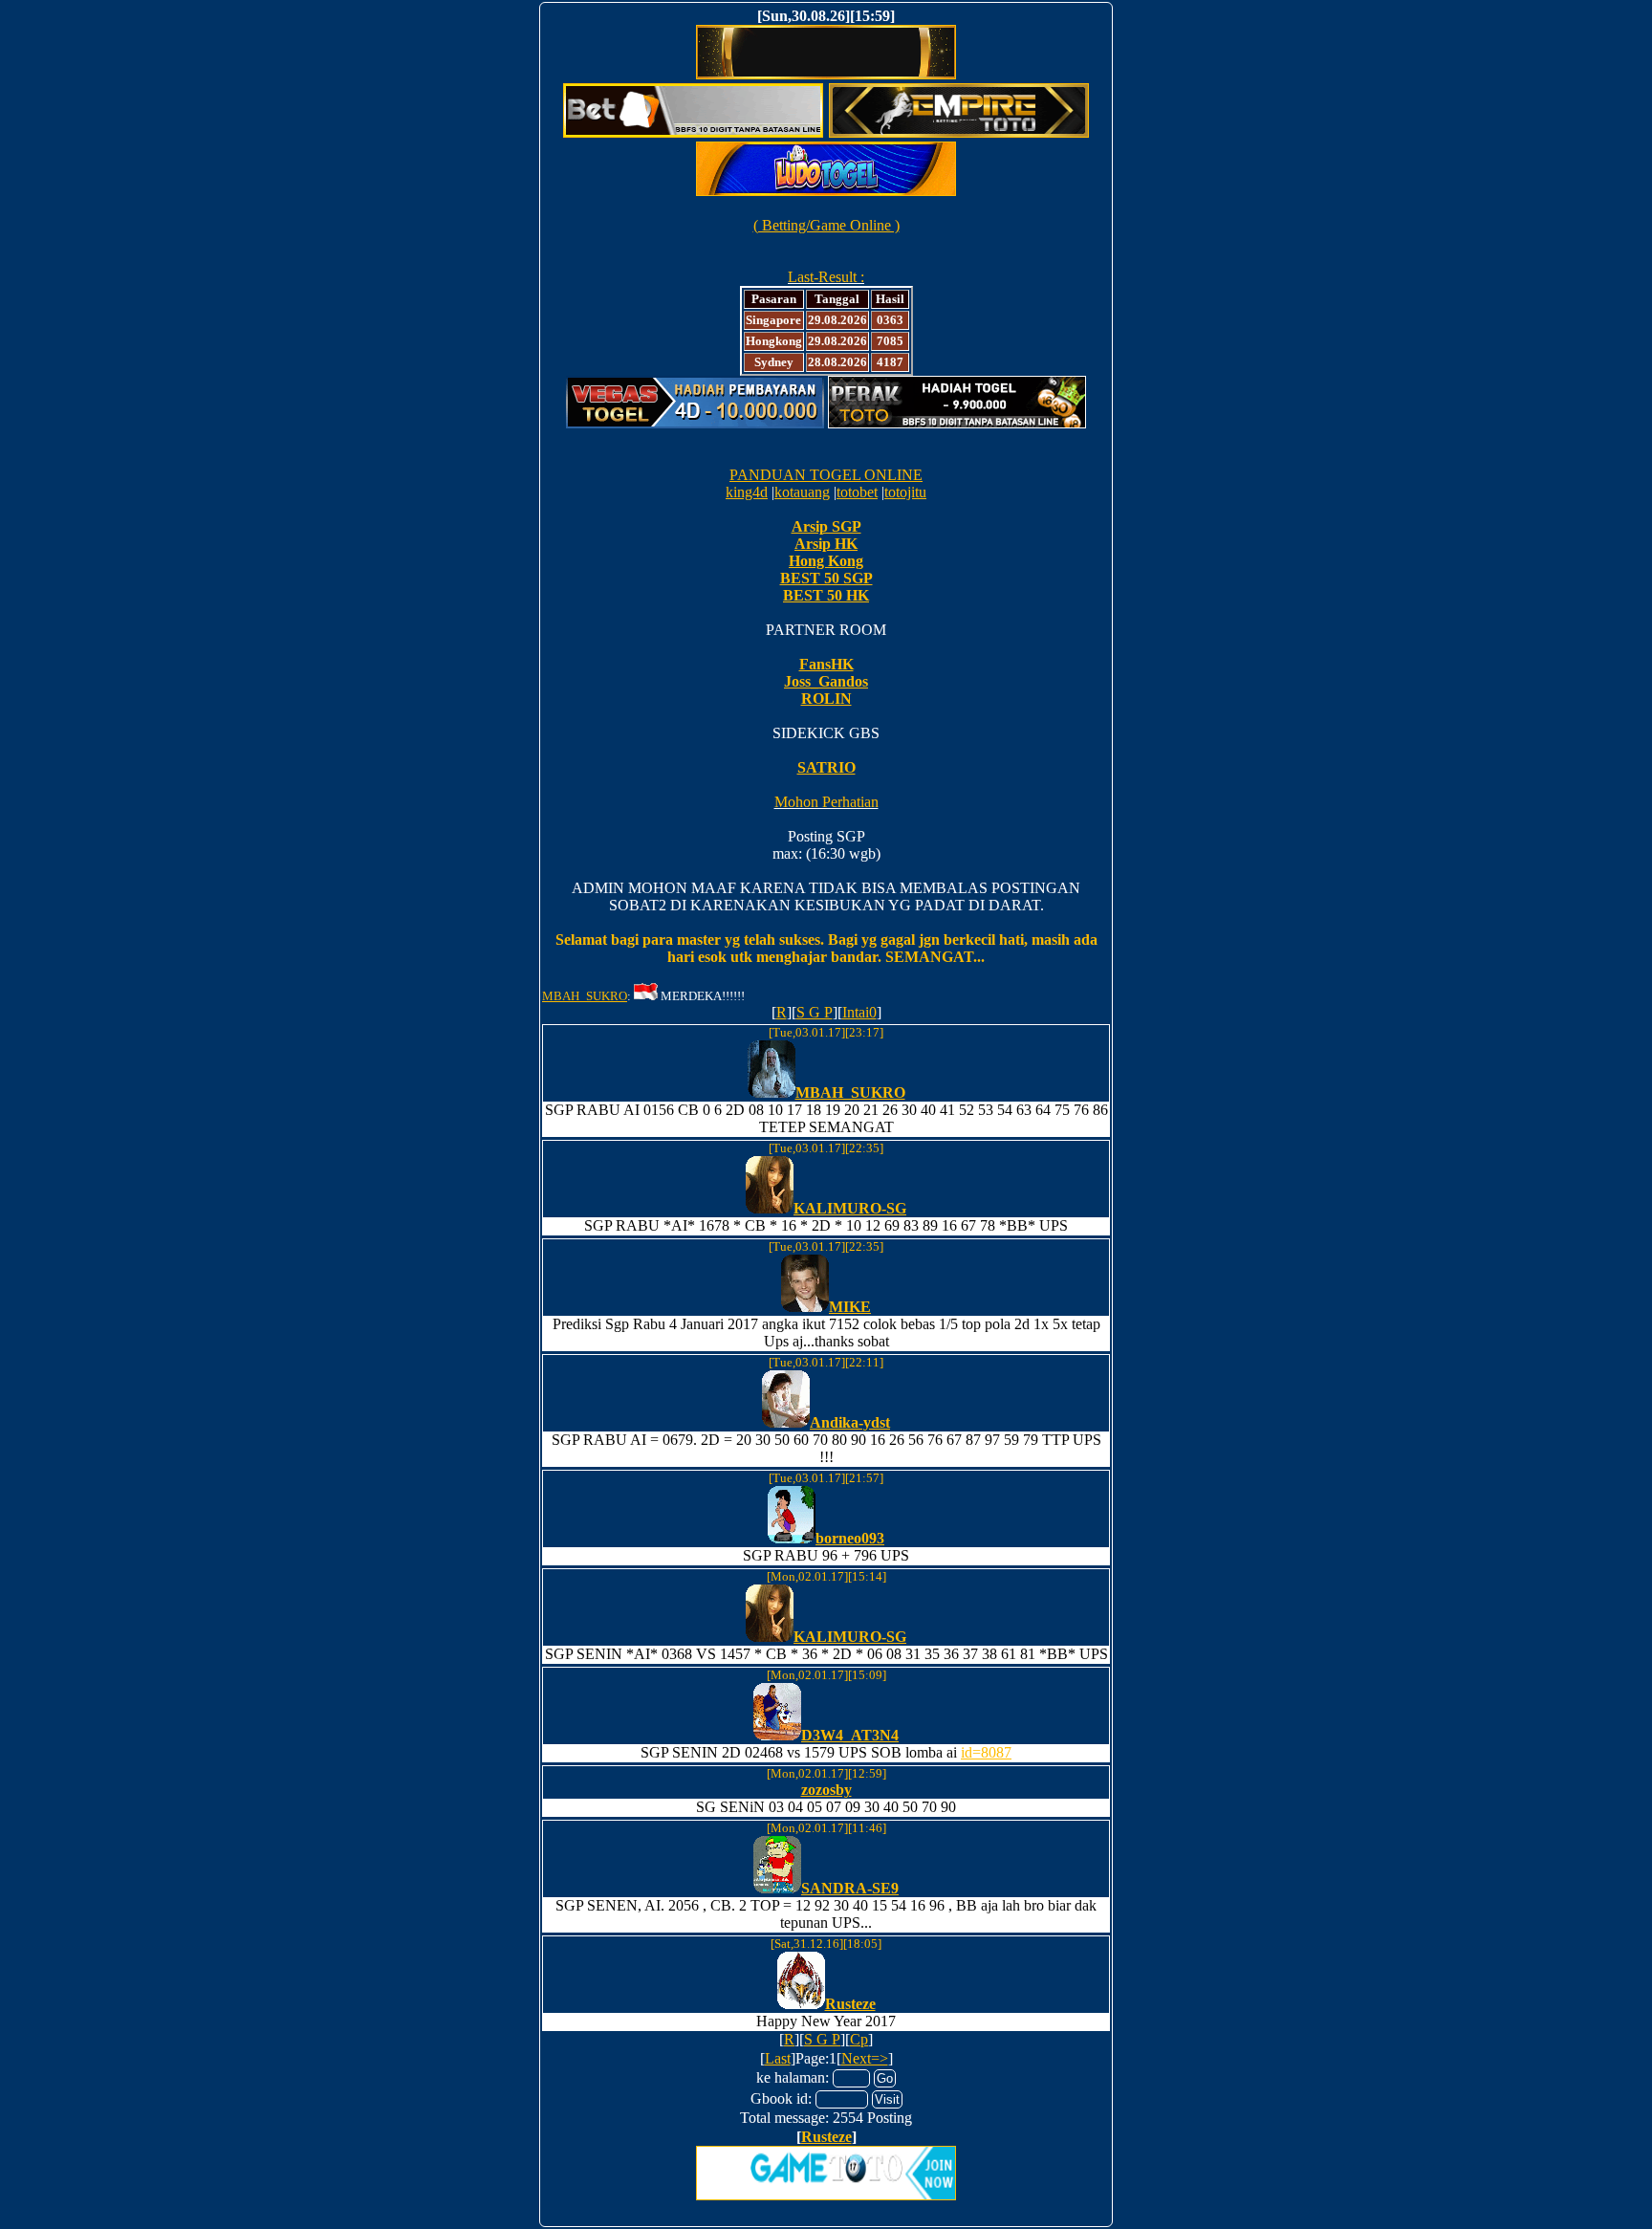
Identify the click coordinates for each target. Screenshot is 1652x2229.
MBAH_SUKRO (585, 996)
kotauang (802, 492)
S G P (815, 1012)
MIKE (850, 1307)
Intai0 (859, 1012)
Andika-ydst (850, 1422)
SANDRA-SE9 (850, 1888)
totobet (857, 492)
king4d (747, 492)
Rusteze (850, 2004)
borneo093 (850, 1538)
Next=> (865, 2058)
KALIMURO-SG (850, 1208)
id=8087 (986, 1752)
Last (778, 2058)
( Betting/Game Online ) (826, 225)
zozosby (826, 1790)
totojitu (905, 492)
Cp (859, 2039)
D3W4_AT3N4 (850, 1735)
